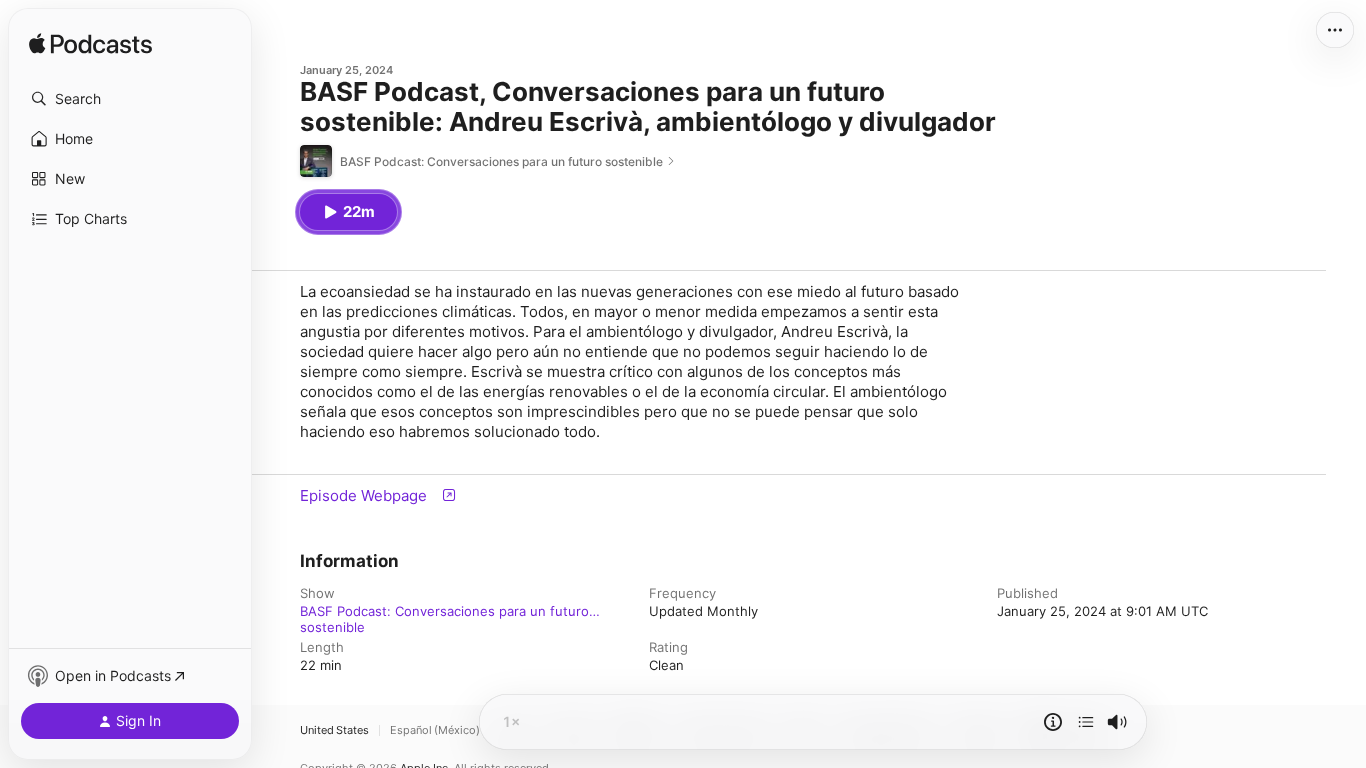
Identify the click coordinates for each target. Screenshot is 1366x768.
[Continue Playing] (1086, 722)
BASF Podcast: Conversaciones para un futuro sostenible (444, 611)
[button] (130, 99)
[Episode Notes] (1053, 722)
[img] (90, 45)
